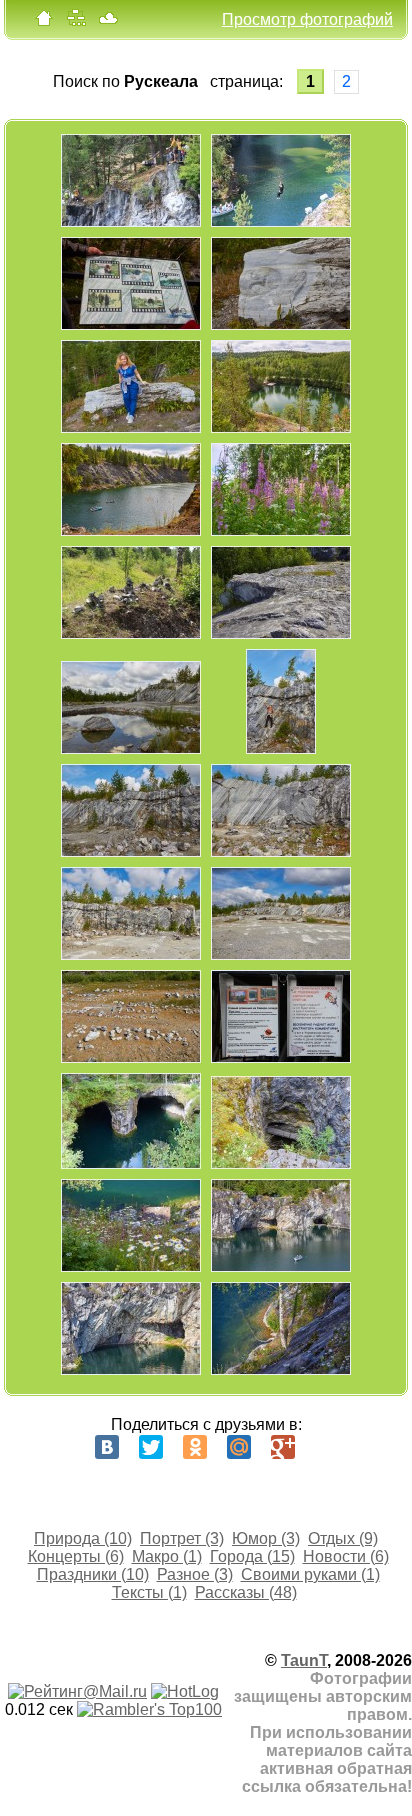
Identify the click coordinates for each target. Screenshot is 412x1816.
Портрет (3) (182, 1538)
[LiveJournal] (327, 1447)
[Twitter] (151, 1447)
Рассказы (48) (246, 1592)
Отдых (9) (343, 1538)
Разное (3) (195, 1574)
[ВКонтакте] (107, 1447)
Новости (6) (346, 1556)
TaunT (304, 1660)
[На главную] (44, 22)
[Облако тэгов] (108, 22)
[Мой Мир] (239, 1447)
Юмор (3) (266, 1538)
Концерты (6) (76, 1556)
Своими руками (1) (310, 1574)
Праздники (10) (93, 1574)
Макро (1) (167, 1556)
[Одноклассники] (195, 1447)
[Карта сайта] (76, 22)
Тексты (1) (149, 1592)
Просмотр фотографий (307, 19)
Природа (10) (83, 1538)
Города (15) (252, 1556)
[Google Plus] (283, 1447)
